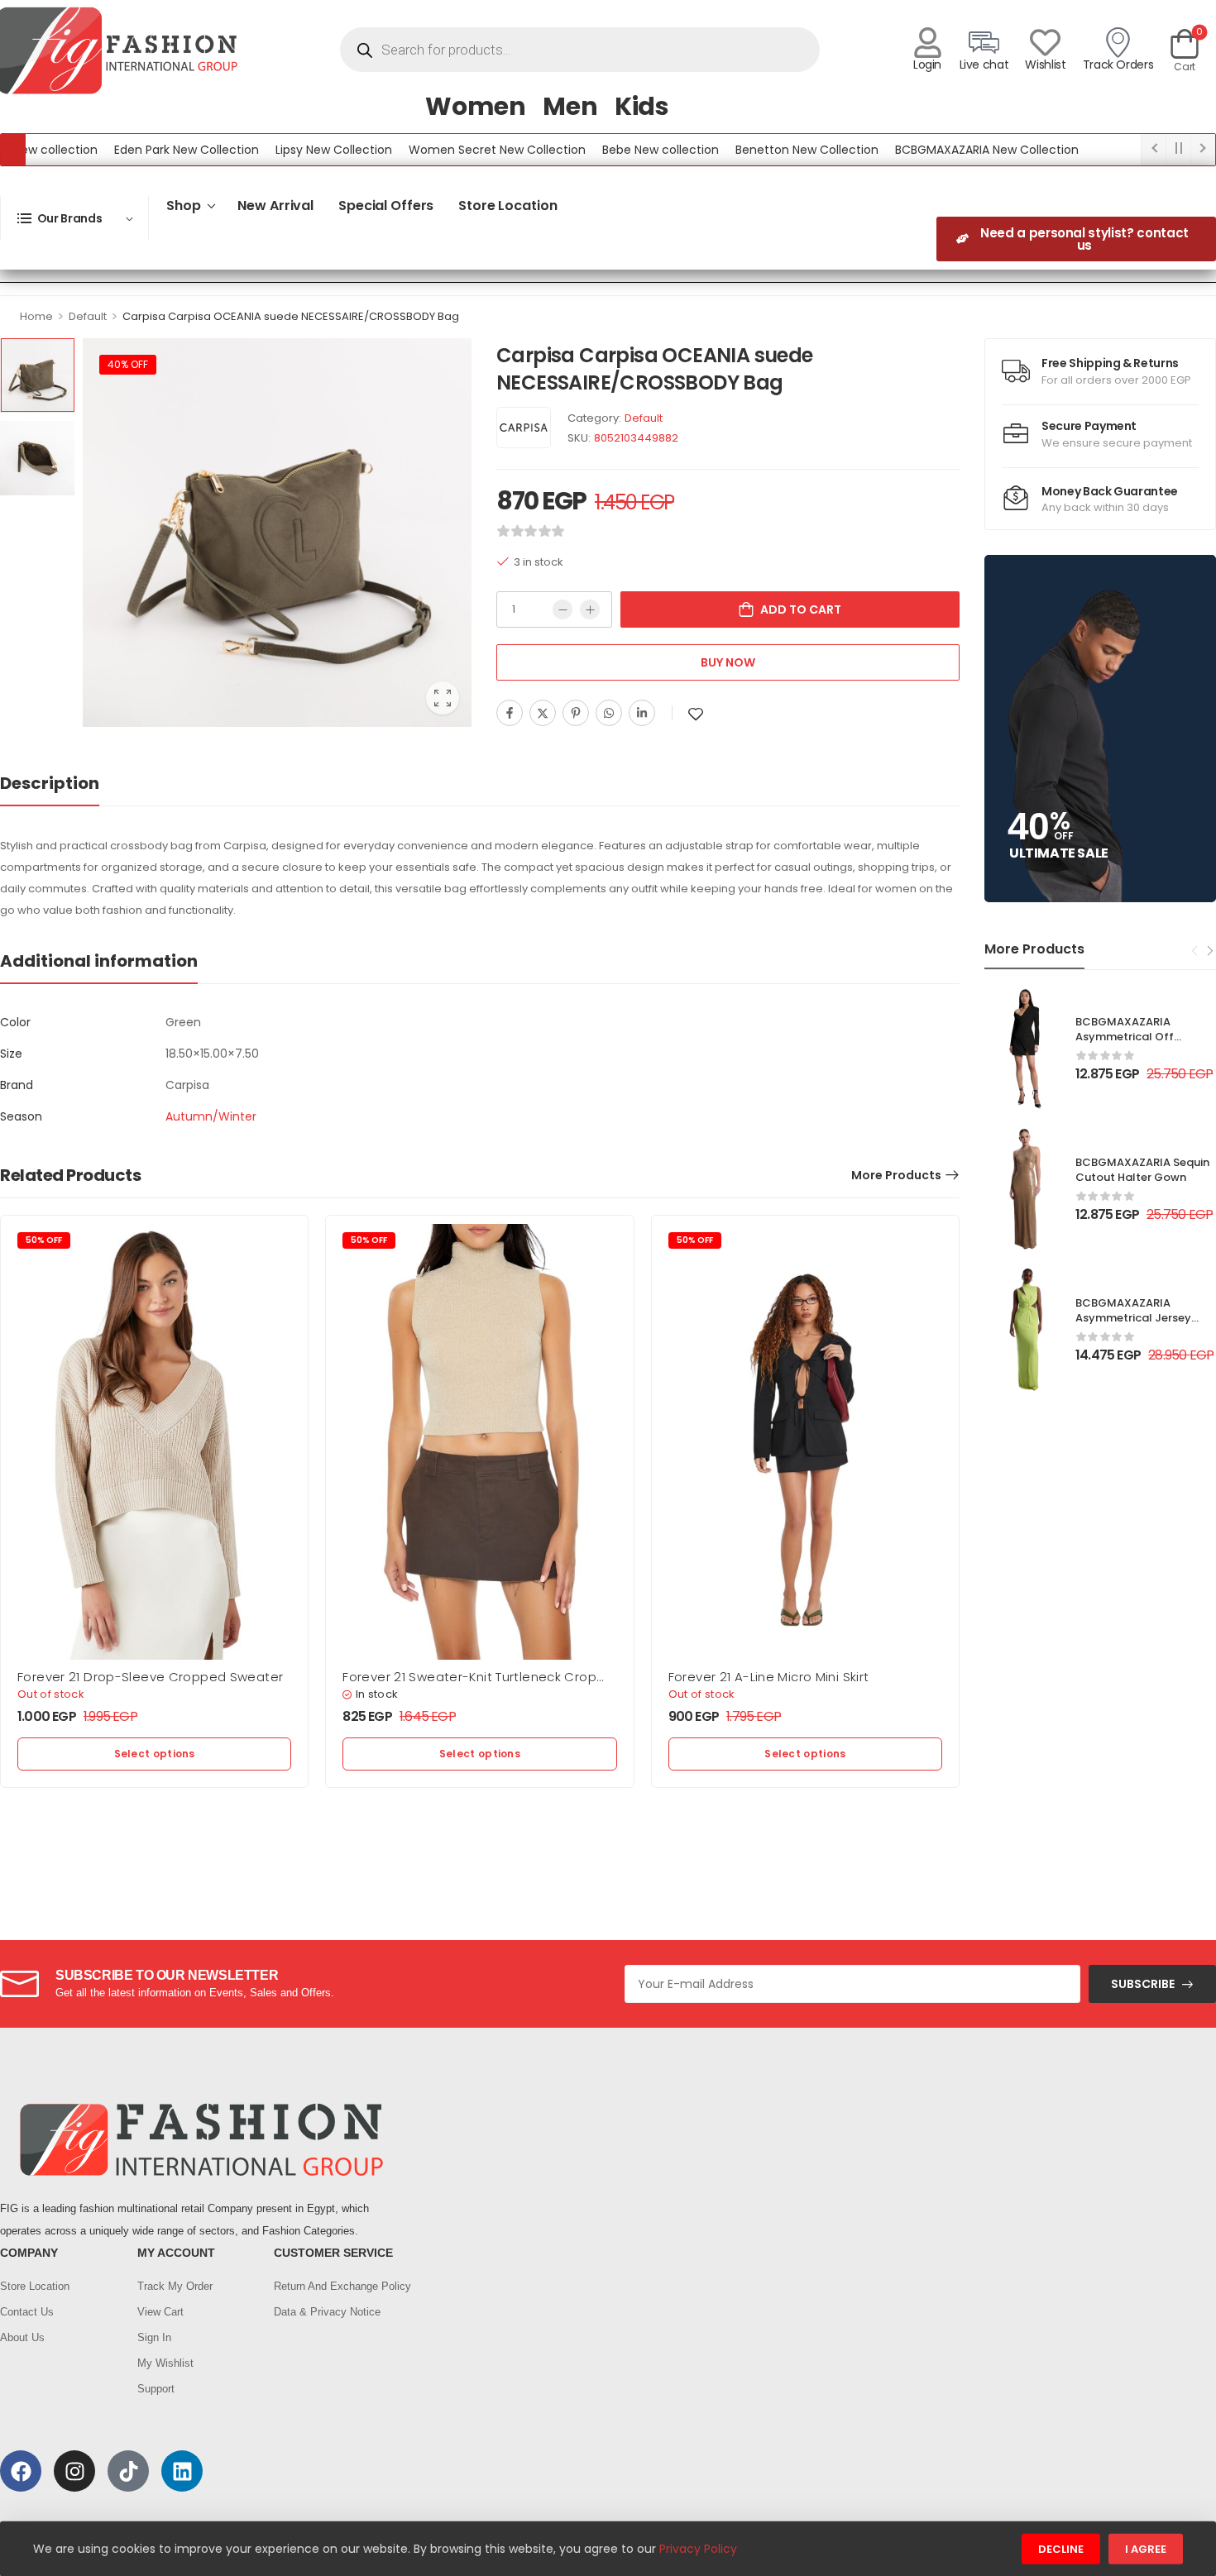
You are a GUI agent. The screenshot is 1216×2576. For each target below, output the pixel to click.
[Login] (928, 43)
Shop (183, 206)
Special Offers (386, 206)
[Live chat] (984, 43)
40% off (128, 364)
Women (476, 106)
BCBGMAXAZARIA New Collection (935, 150)
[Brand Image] (524, 428)
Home (36, 316)
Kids (642, 106)
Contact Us (27, 2312)
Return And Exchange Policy (334, 2286)
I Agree (1146, 2549)
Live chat (984, 65)
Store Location (507, 206)
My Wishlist (165, 2363)
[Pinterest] (576, 713)
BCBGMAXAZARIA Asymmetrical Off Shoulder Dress (1125, 1037)
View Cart (160, 2312)
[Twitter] (543, 713)
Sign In (154, 2337)
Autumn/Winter (211, 1116)
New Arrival (275, 206)
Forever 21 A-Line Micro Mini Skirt (769, 1677)
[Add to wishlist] (696, 714)
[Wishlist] (1045, 43)
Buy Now (728, 662)
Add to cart (801, 609)
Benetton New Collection (755, 150)
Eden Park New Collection (134, 150)
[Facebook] (510, 713)
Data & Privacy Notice (327, 2312)
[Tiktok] (128, 2471)
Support (156, 2389)
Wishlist (1045, 65)
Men (570, 106)
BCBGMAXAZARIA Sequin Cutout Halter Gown (1142, 1170)
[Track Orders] (1118, 43)
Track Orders (1118, 65)
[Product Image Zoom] (443, 698)
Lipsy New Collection (282, 150)
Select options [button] (155, 1754)
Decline (1061, 2549)
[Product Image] (277, 533)
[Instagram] (74, 2471)
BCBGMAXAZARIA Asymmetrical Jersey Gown (1133, 1318)
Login (927, 65)
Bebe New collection (608, 150)
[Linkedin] (642, 713)
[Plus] (590, 609)
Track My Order (175, 2286)
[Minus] (563, 609)
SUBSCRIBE (1143, 1984)
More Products (896, 1175)
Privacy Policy (698, 2549)
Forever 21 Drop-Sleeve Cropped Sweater (150, 1677)
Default (88, 316)
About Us (22, 2337)
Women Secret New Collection (445, 150)
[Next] (1209, 950)
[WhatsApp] (609, 713)
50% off (44, 1240)
